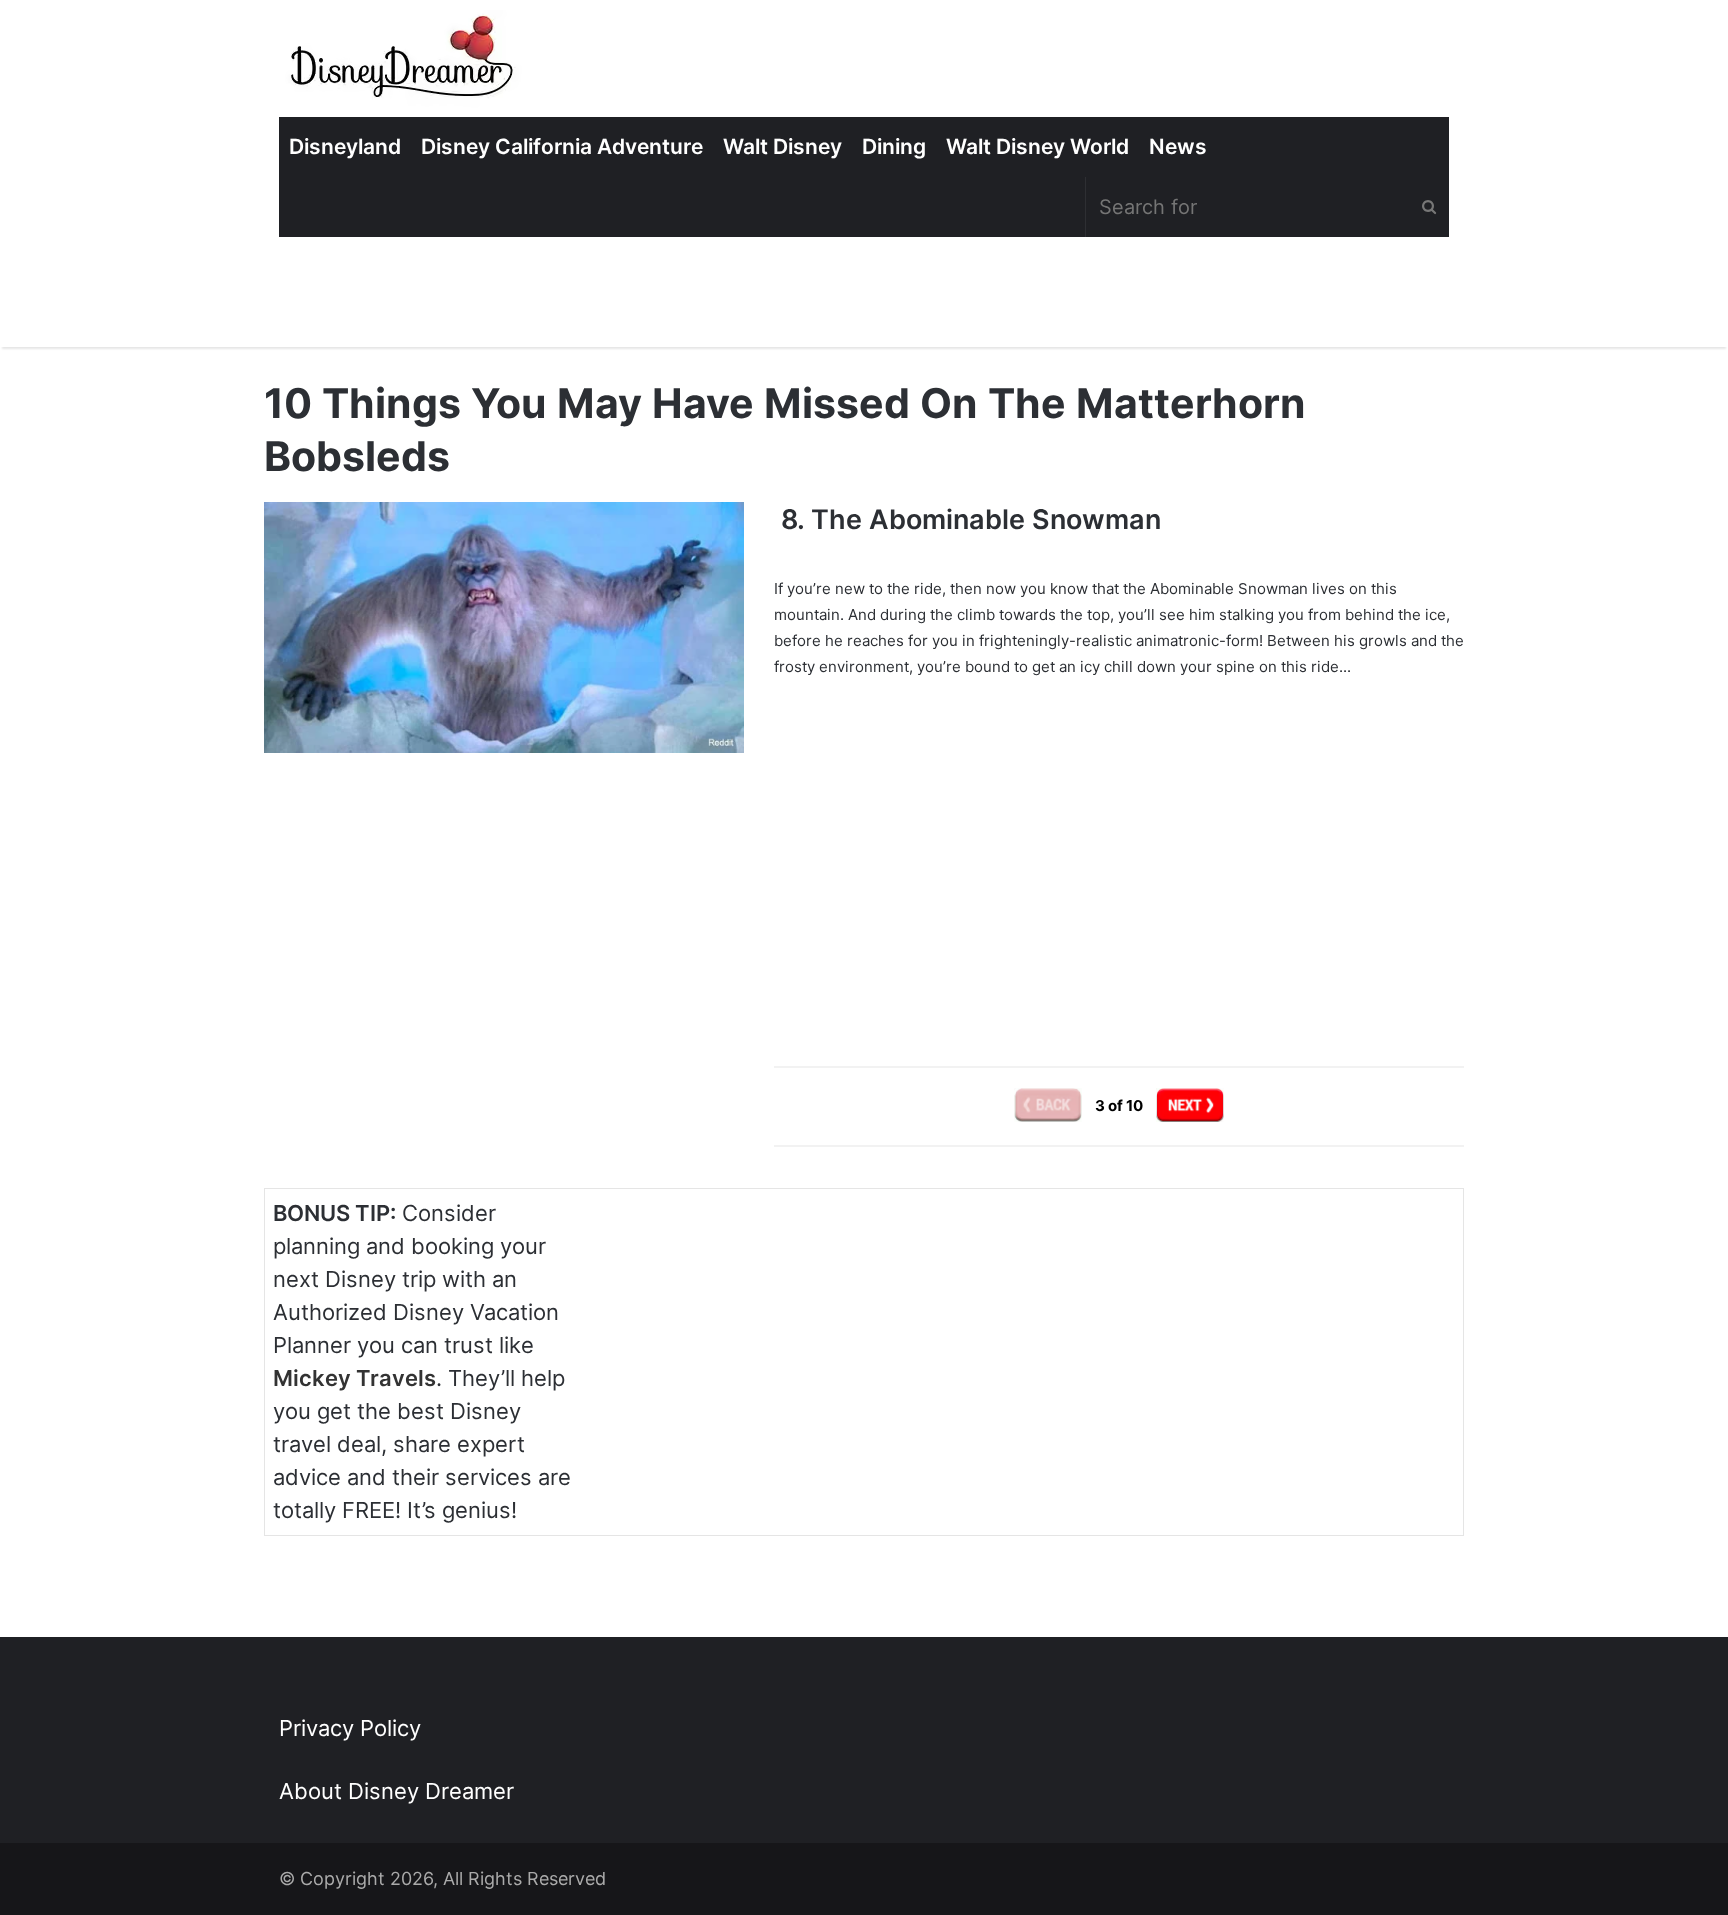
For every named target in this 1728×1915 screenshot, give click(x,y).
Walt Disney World (1037, 146)
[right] (1190, 1105)
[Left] (1049, 1105)
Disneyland (345, 146)
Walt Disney (782, 146)
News (1178, 146)
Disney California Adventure (562, 146)
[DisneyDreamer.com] (404, 63)
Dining (894, 146)
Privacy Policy (350, 1728)
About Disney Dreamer (396, 1791)
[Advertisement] (1119, 859)
